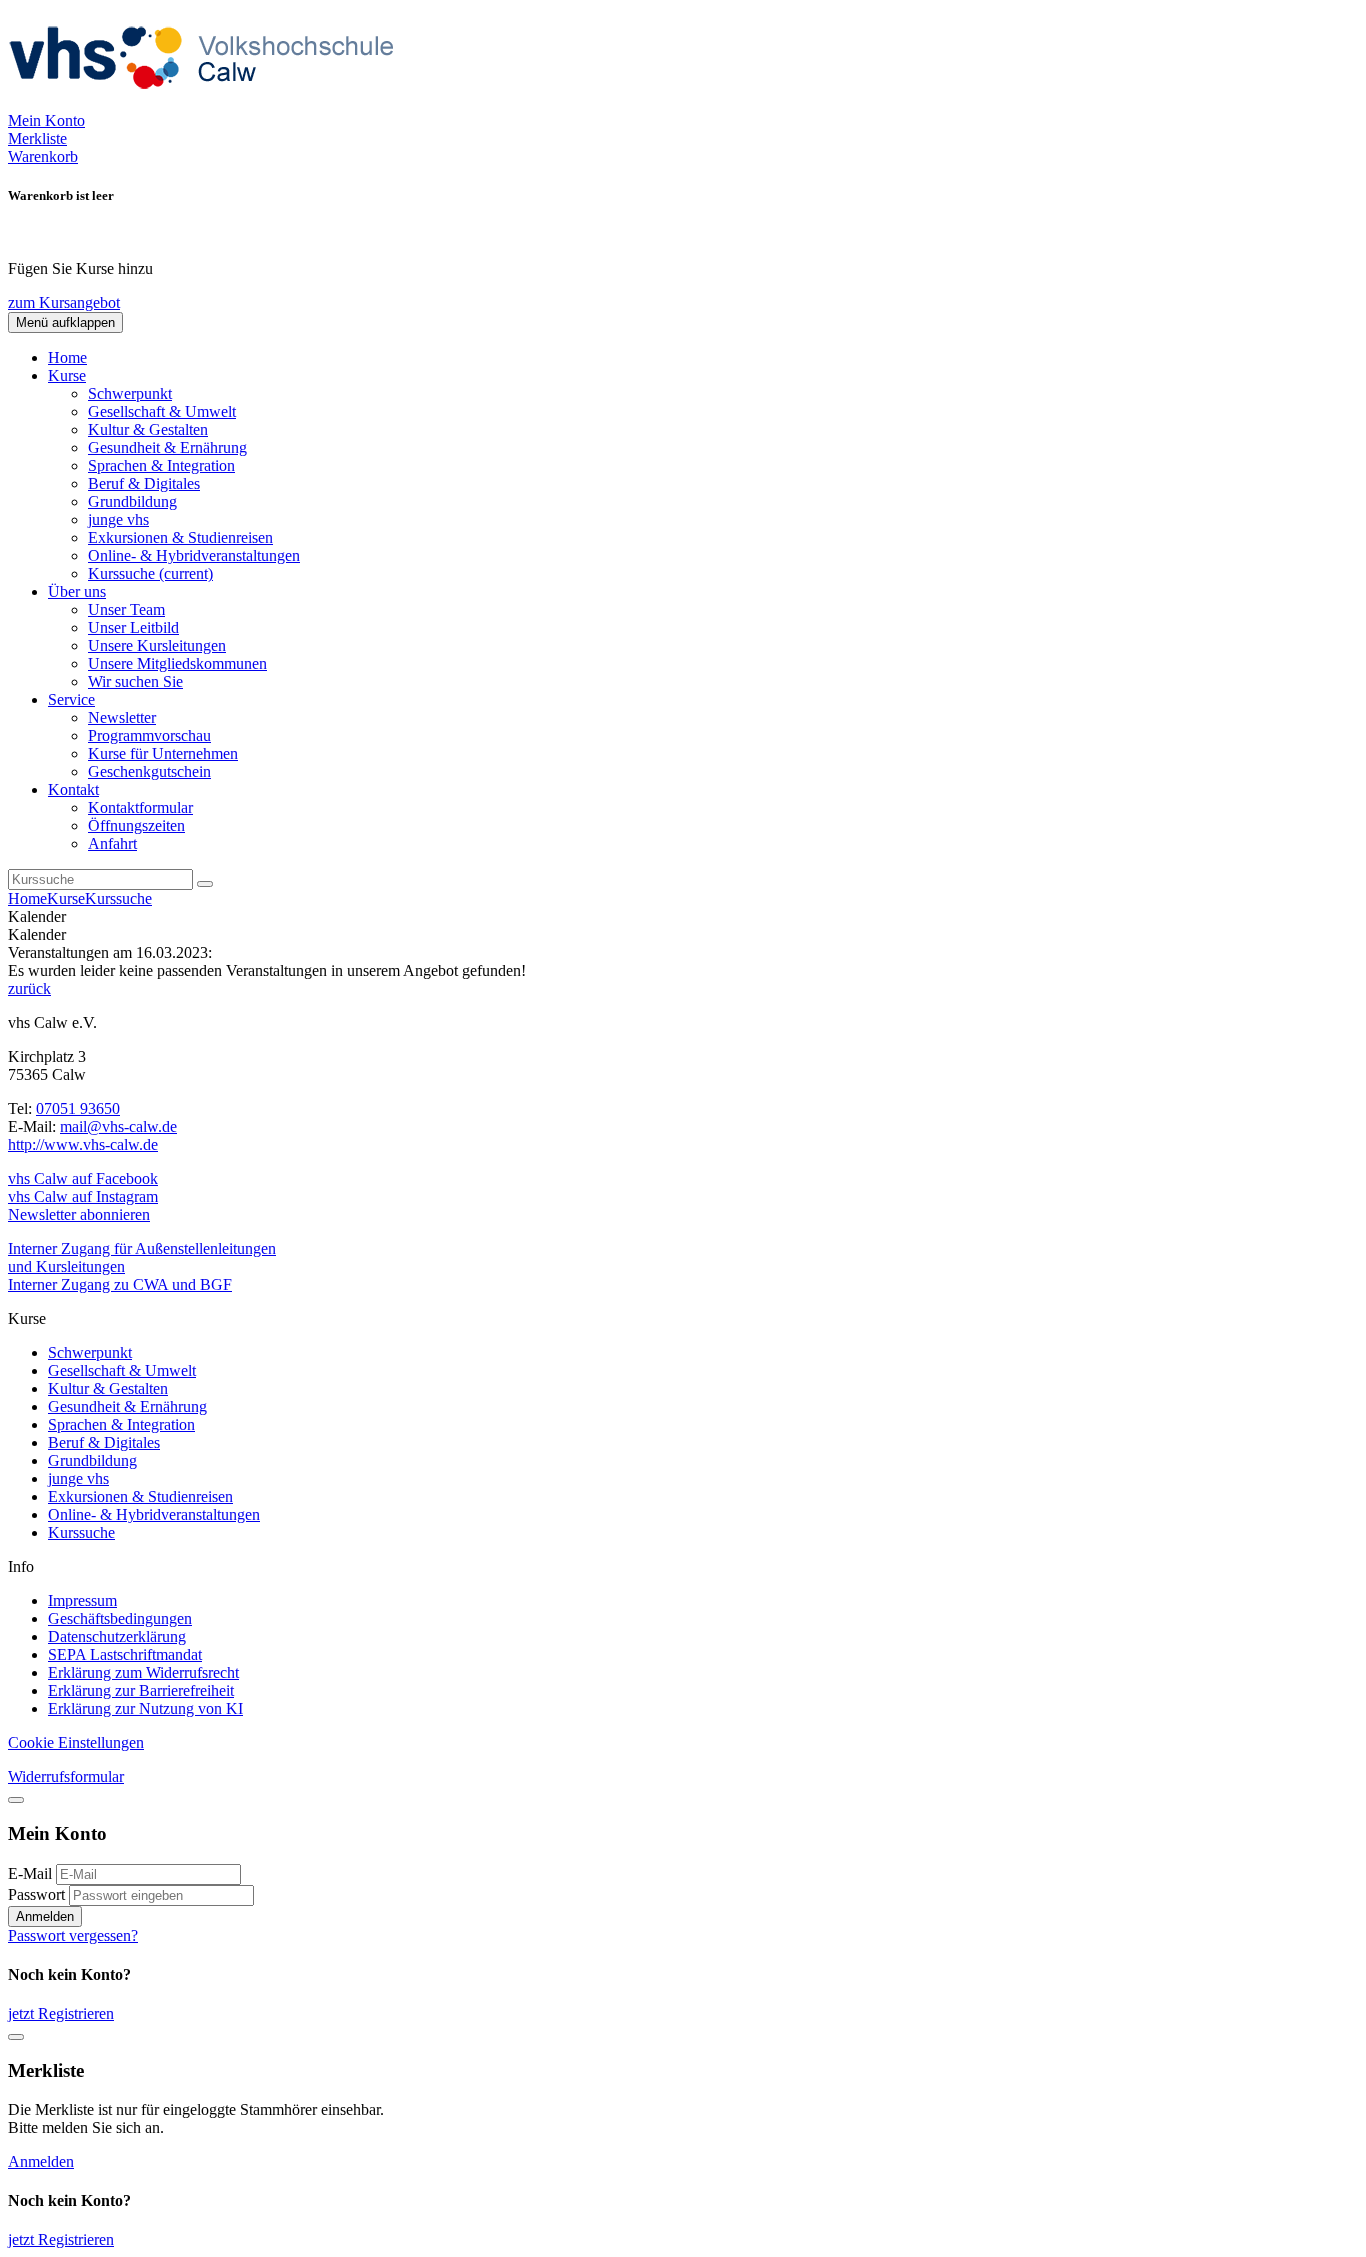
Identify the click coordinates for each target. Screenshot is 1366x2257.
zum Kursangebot (64, 302)
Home (67, 357)
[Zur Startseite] (208, 102)
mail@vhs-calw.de (118, 1126)
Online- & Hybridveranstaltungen (194, 555)
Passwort (36, 1894)
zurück (29, 988)
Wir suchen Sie (135, 681)
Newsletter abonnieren (79, 1214)
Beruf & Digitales (144, 483)
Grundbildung (132, 501)
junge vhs (118, 519)
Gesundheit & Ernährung (167, 447)
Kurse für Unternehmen (163, 753)
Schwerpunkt (130, 393)
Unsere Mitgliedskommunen (177, 663)
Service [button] (71, 699)
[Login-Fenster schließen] (16, 1800)
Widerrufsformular (66, 1776)
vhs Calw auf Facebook (83, 1178)
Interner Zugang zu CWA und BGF (120, 1284)
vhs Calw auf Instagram (83, 1196)
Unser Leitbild (133, 627)
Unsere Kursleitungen (157, 645)
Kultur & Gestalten (148, 429)
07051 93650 (78, 1108)
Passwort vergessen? (73, 1935)
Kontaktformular (140, 807)
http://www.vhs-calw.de (83, 1144)
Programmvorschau (149, 735)
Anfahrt (112, 843)
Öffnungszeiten (136, 825)
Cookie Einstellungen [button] (76, 1742)
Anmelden (45, 1916)
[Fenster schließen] (16, 2037)
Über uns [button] (77, 591)
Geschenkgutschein (149, 771)
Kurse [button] (67, 375)
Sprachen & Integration (161, 465)
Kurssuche (150, 573)
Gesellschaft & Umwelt (162, 411)
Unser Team (126, 609)
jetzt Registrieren (61, 2013)
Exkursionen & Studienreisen (180, 537)
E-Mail (30, 1873)
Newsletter (122, 717)
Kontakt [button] (73, 789)
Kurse (66, 898)
